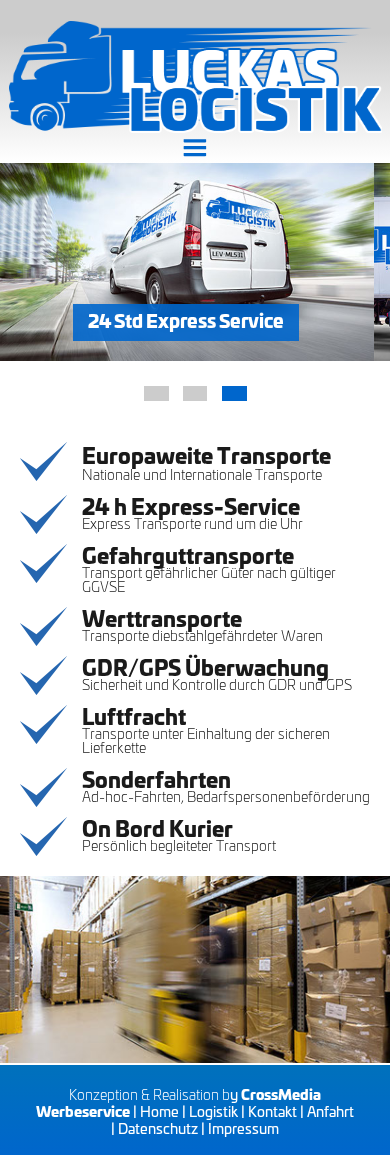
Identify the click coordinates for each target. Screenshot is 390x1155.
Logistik (213, 1110)
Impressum (243, 1127)
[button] (195, 148)
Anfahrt (330, 1110)
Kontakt (272, 1110)
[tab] (156, 393)
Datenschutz (158, 1127)
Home (159, 1110)
